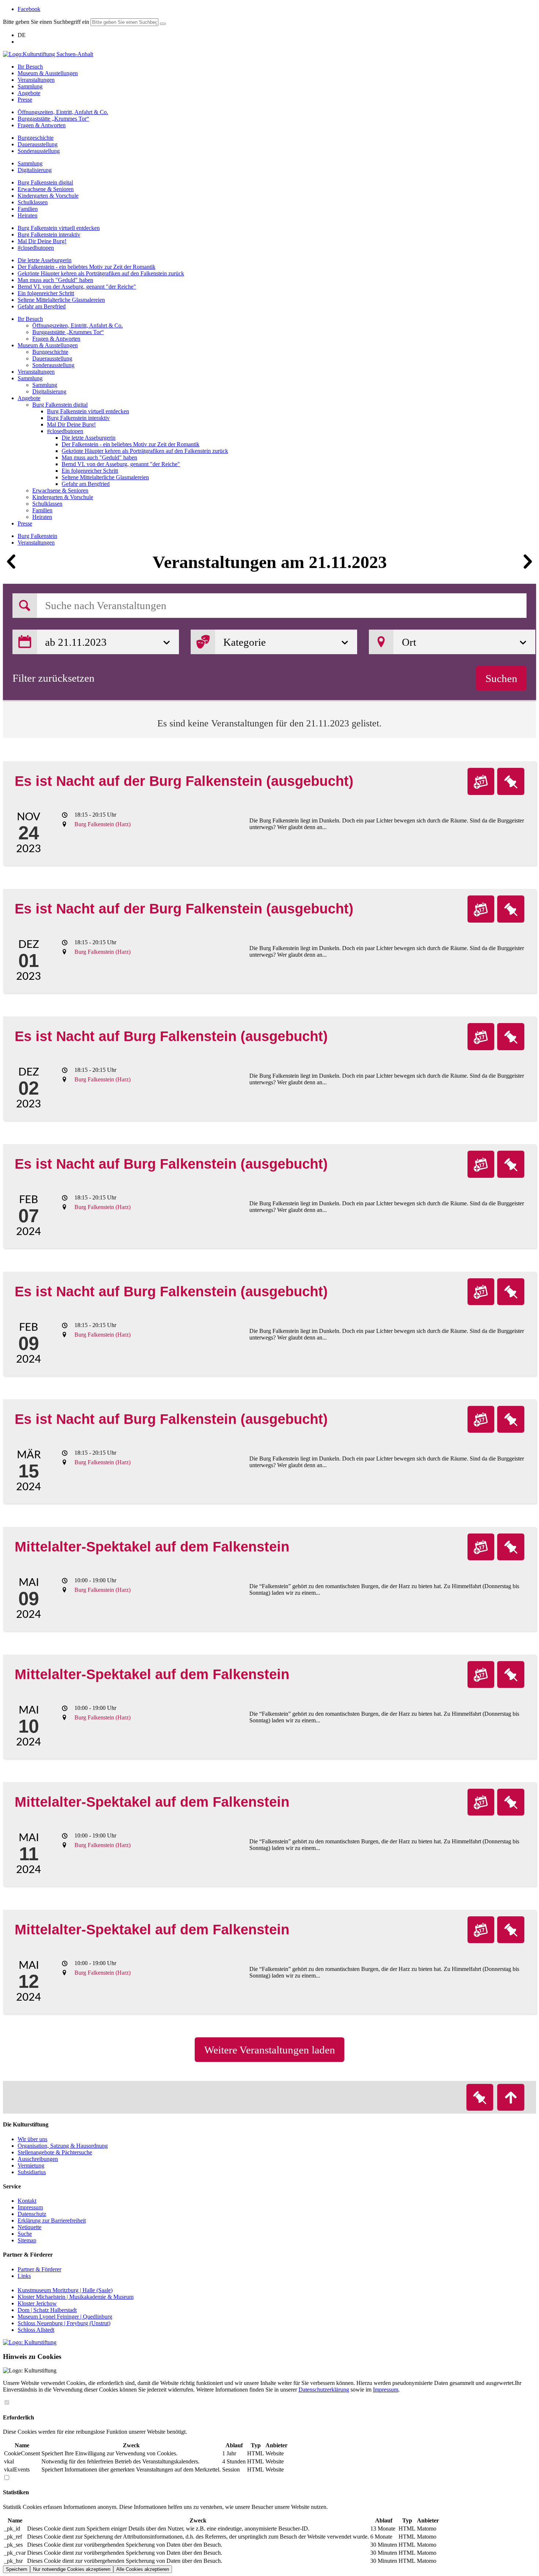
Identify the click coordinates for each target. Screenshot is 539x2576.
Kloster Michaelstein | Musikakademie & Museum (76, 2297)
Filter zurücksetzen (54, 678)
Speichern (16, 2569)
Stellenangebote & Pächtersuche (55, 2152)
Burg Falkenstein (37, 536)
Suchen (501, 678)
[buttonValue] (163, 24)
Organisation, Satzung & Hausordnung (63, 2146)
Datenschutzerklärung (324, 2390)
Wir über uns (32, 2139)
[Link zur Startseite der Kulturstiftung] (30, 2342)
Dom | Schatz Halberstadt (47, 2310)
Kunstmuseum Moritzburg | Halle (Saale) (65, 2290)
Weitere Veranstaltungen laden (270, 2050)
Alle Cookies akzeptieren (143, 2569)
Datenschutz (32, 2214)
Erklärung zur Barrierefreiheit (52, 2220)
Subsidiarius (32, 2172)
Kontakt (27, 2201)
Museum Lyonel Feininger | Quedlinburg (65, 2317)
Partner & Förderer (39, 2269)
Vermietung (31, 2165)
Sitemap (27, 2240)
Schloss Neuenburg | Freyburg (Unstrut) (64, 2323)
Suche (25, 2234)
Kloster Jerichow (37, 2303)
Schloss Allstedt (36, 2330)
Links (24, 2276)
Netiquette (30, 2227)
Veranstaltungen (36, 543)
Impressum (30, 2207)
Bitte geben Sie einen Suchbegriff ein (46, 22)
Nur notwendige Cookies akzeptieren (72, 2569)
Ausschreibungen (38, 2159)
